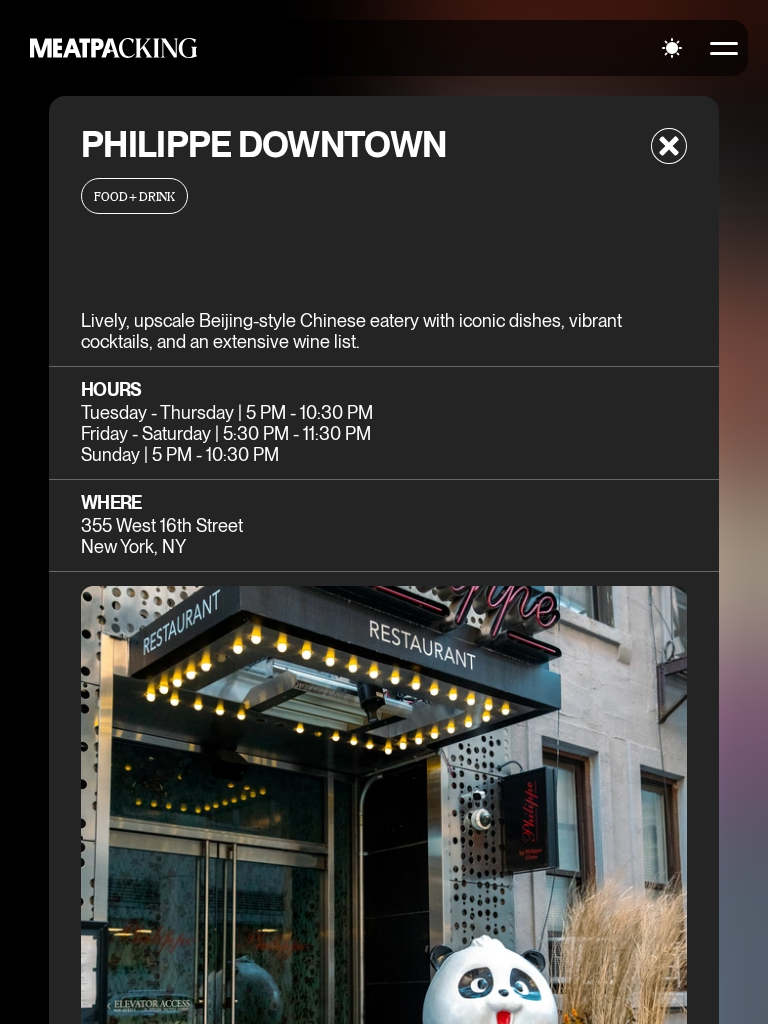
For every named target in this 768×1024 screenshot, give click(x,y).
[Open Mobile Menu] (724, 48)
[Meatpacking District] (114, 48)
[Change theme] (672, 48)
